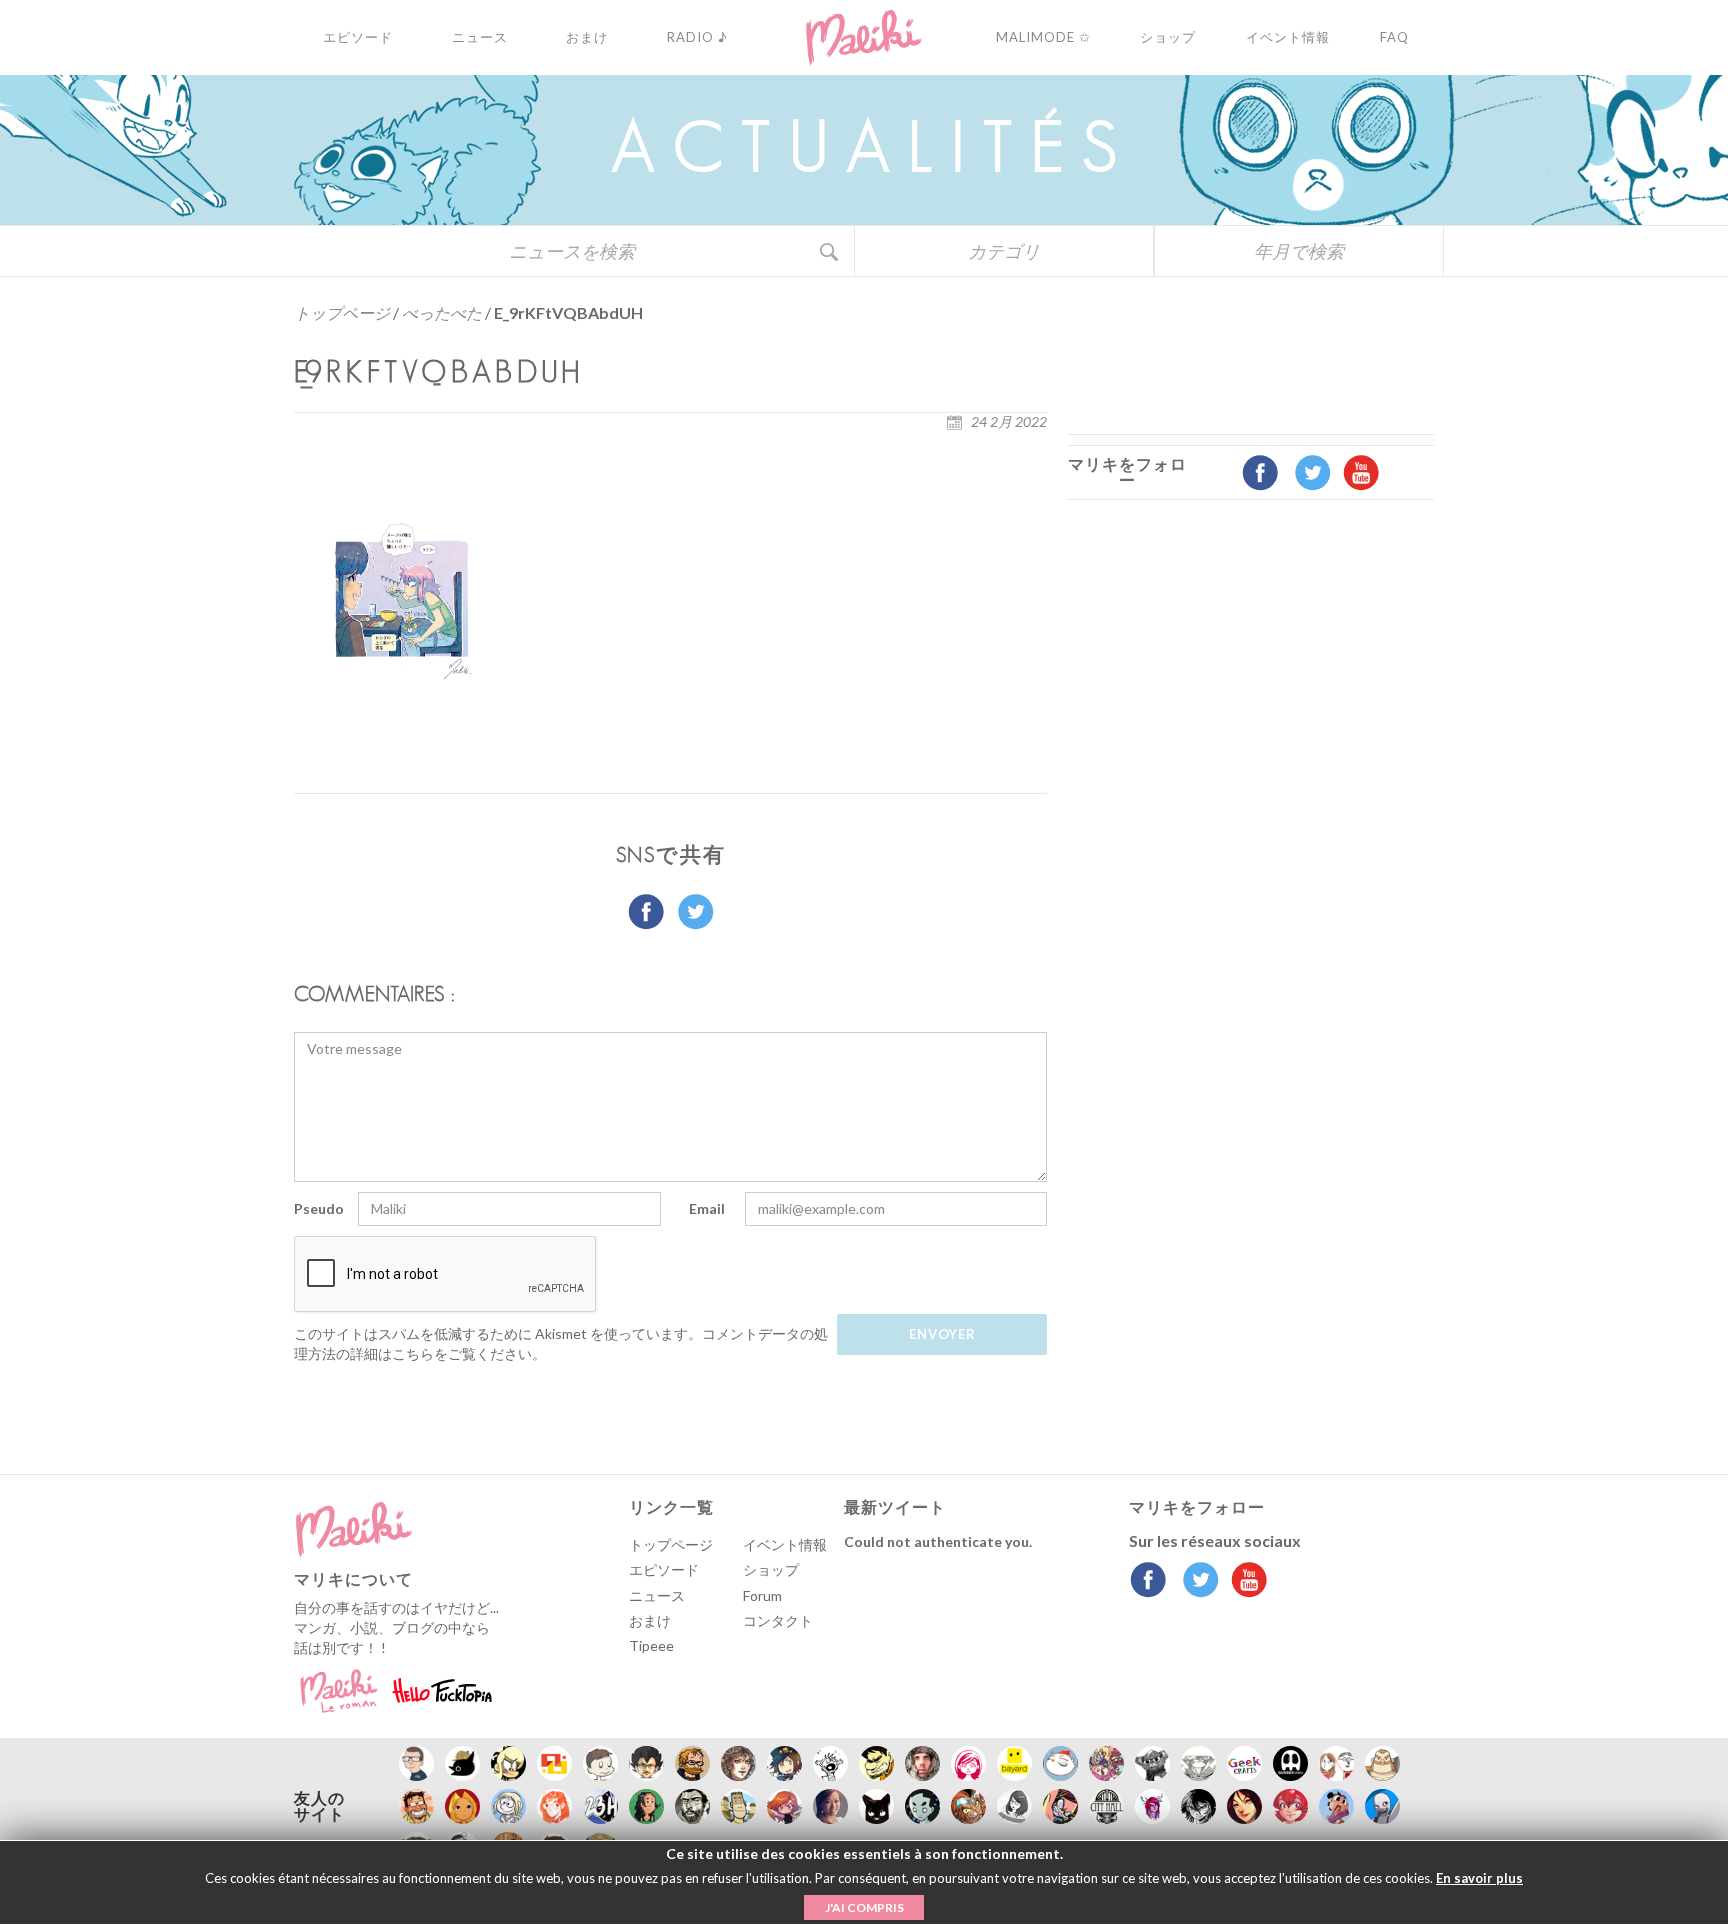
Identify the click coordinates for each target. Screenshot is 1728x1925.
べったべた (442, 312)
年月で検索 (1299, 251)
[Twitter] (1195, 1582)
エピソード (664, 1569)
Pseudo (319, 1208)
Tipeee (651, 1645)
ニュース (657, 1595)
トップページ (342, 312)
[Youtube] (1244, 1582)
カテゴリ (1004, 251)
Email (707, 1208)
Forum (762, 1595)
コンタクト (778, 1620)
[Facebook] (1148, 1582)
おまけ (650, 1620)
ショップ (771, 1569)
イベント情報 (785, 1544)
